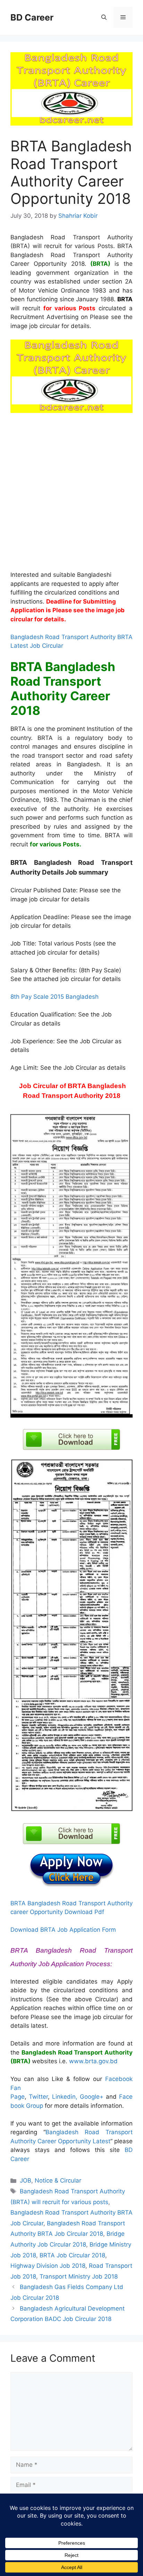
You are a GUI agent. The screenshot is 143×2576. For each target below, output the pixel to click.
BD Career (32, 17)
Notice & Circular (58, 2180)
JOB (26, 2180)
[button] (104, 17)
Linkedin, (65, 2097)
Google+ (93, 2097)
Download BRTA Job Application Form (63, 1930)
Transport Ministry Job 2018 (79, 2276)
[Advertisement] (71, 496)
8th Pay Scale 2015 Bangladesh (54, 997)
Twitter (38, 2097)
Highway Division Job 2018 (48, 2266)
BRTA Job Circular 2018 (72, 2255)
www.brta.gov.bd (93, 2061)
